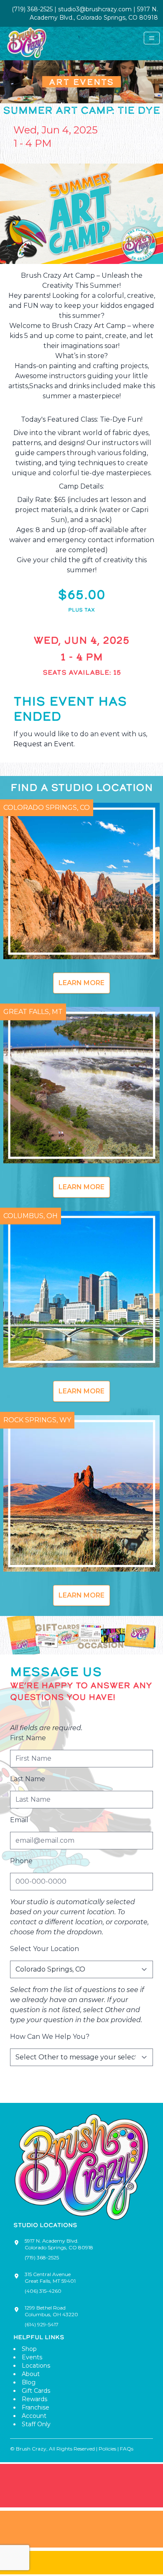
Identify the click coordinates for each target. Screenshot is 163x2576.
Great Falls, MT (33, 1012)
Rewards (34, 2399)
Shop (29, 2349)
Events (32, 2357)
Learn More (81, 983)
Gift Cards (36, 2391)
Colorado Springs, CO (47, 808)
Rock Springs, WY (37, 1420)
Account (34, 2416)
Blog (29, 2382)
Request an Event (44, 744)
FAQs (127, 2449)
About (31, 2374)
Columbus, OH (31, 1216)
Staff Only (36, 2424)
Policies (107, 2449)
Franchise (36, 2407)
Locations (36, 2366)
